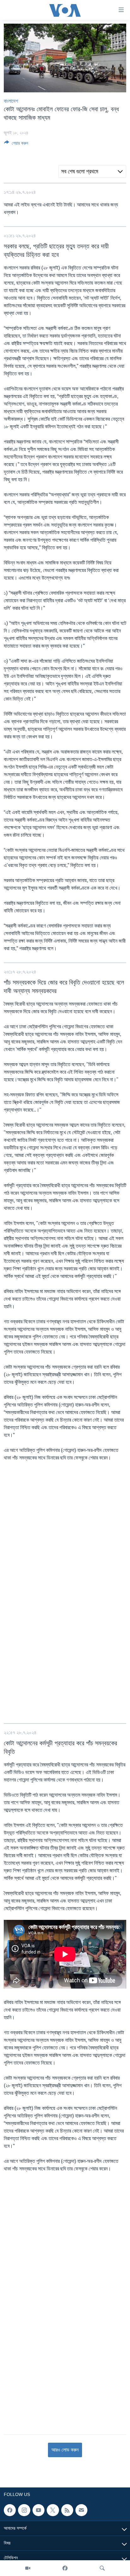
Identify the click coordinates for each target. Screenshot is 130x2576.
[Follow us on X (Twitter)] (53, 2510)
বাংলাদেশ (11, 101)
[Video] (28, 2568)
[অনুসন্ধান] (102, 2568)
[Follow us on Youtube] (38, 2510)
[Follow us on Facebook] (10, 2510)
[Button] (16, 144)
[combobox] (92, 171)
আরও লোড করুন (65, 2450)
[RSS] (67, 2510)
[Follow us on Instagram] (24, 2510)
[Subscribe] (81, 2510)
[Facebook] (65, 2568)
